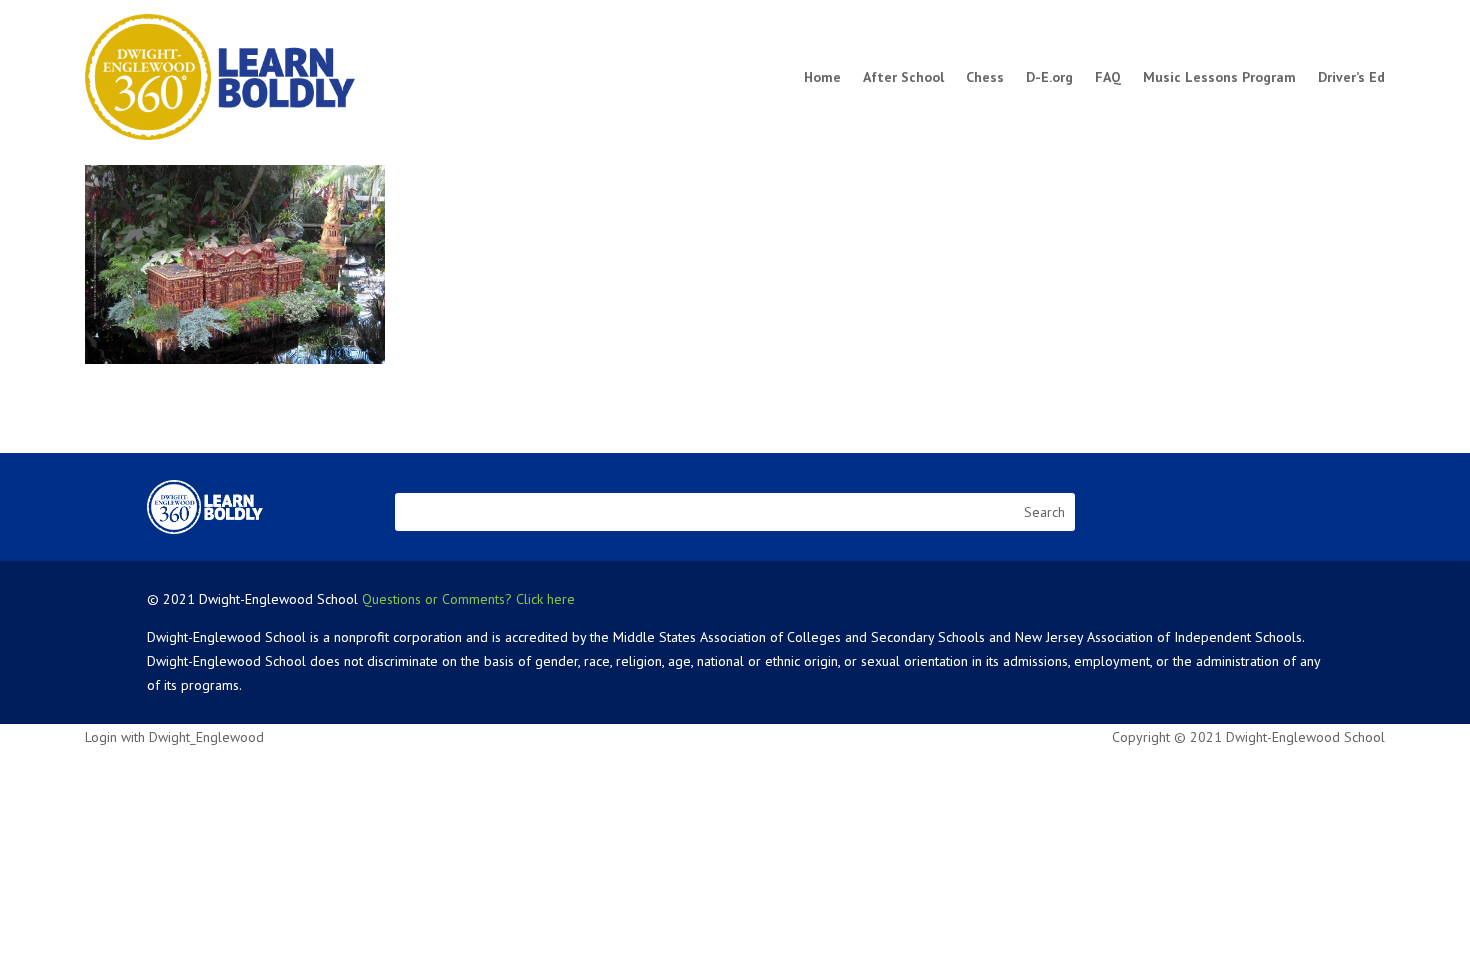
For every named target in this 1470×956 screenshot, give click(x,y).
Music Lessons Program (1219, 77)
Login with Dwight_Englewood (174, 737)
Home (822, 77)
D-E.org (1049, 77)
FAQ (1108, 77)
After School (903, 77)
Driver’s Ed (1351, 77)
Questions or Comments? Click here (468, 599)
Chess (985, 77)
